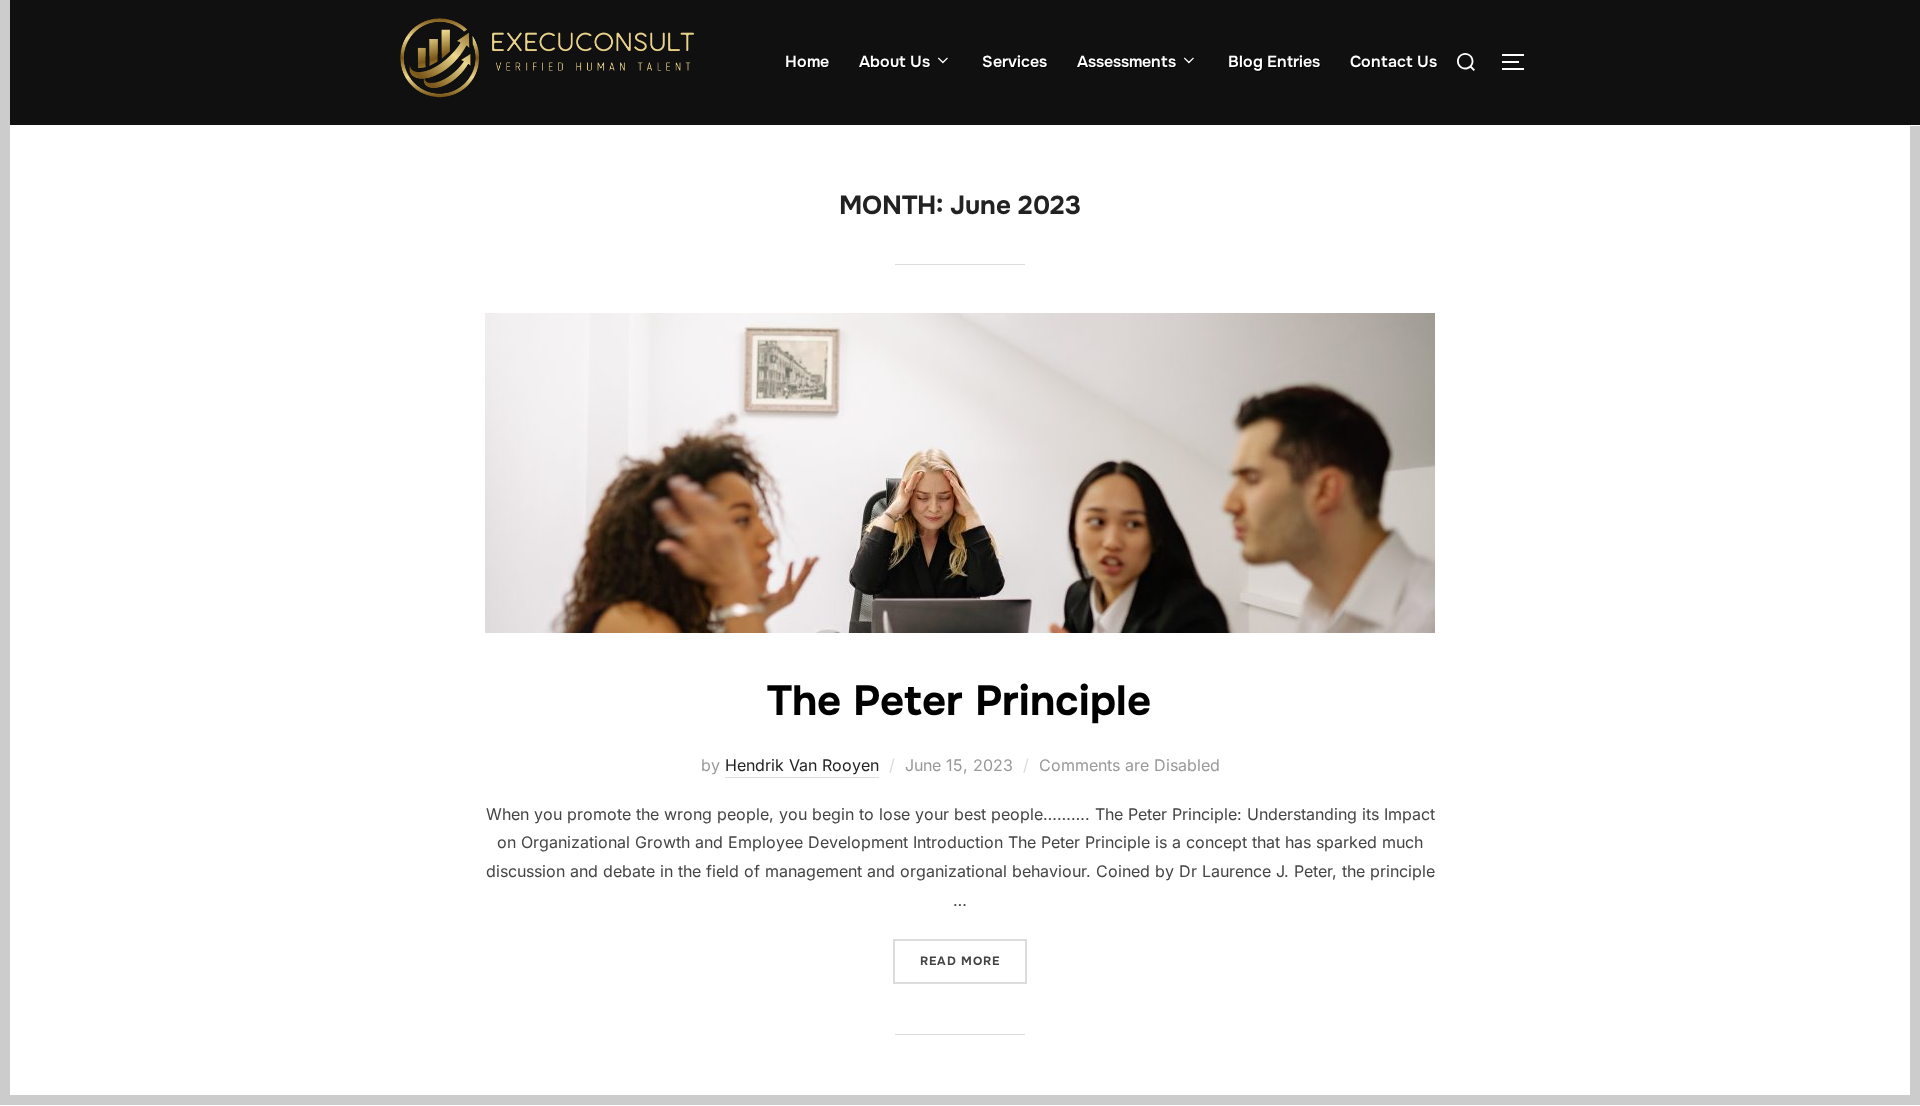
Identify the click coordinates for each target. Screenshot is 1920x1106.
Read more (973, 954)
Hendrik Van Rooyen (802, 765)
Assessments (1126, 61)
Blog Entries (1274, 61)
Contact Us (1393, 61)
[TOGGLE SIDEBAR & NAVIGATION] (1520, 62)
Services (1014, 61)
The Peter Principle (959, 701)
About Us (894, 61)
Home (807, 61)
